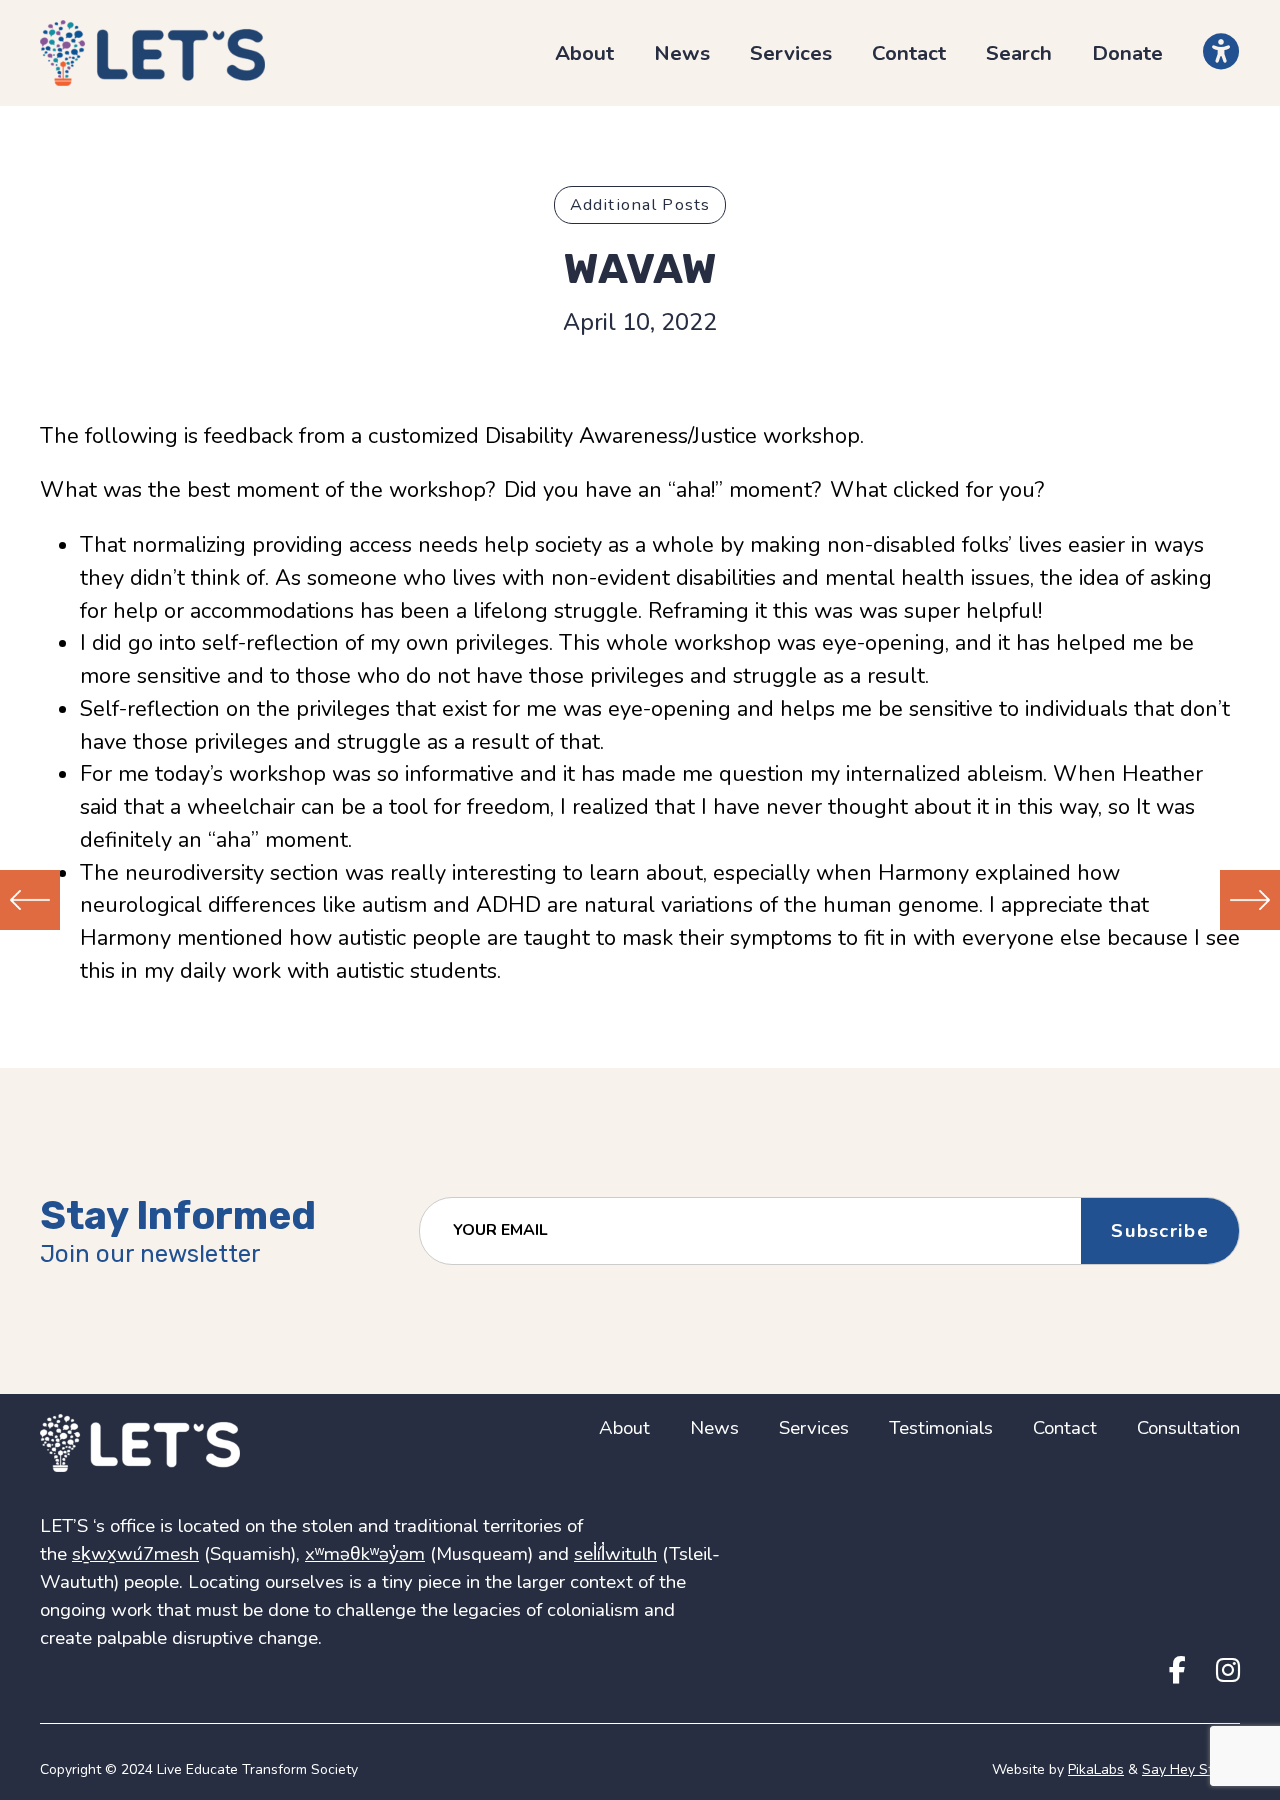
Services (791, 53)
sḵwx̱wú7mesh (135, 1554)
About (584, 53)
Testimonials (941, 1428)
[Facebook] (1177, 1671)
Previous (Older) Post (30, 900)
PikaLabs (1096, 1769)
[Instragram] (1228, 1671)
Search (1019, 53)
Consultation (1188, 1428)
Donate (1127, 53)
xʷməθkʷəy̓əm (365, 1554)
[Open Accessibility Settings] (1221, 52)
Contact (909, 53)
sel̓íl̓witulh (615, 1554)
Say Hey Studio (1191, 1769)
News (682, 53)
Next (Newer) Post (1250, 900)
